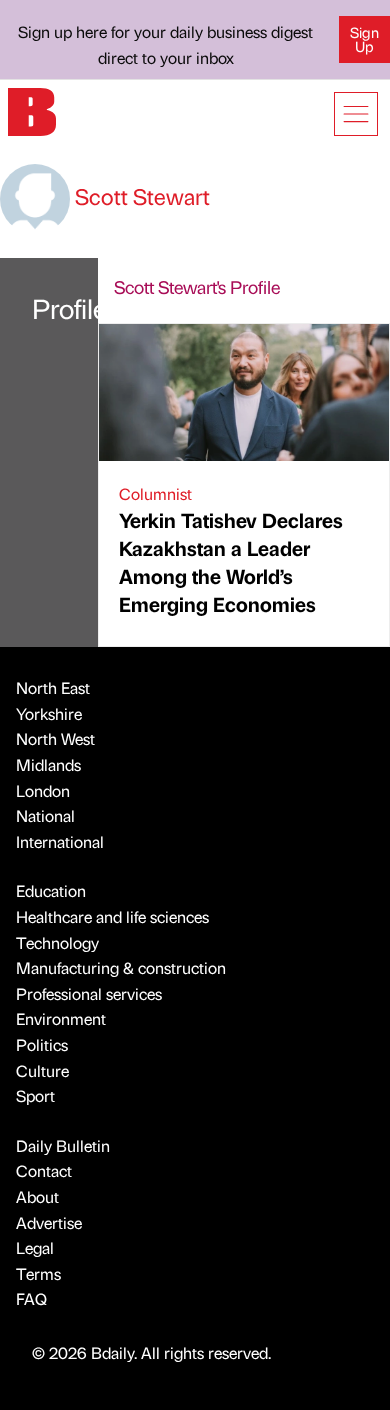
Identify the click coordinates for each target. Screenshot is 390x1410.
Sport (35, 1095)
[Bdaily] (32, 109)
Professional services (89, 993)
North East (53, 687)
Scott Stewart (140, 195)
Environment (61, 1018)
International (60, 841)
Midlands (48, 764)
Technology (57, 942)
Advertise (49, 1222)
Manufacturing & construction (121, 967)
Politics (42, 1044)
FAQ (31, 1298)
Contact (44, 1170)
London (43, 790)
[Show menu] (356, 114)
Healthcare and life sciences (112, 916)
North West (55, 738)
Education (51, 890)
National (45, 815)
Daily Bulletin (63, 1145)
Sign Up (364, 39)
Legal (35, 1247)
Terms (38, 1273)
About (37, 1196)
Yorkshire (49, 713)
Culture (42, 1070)
